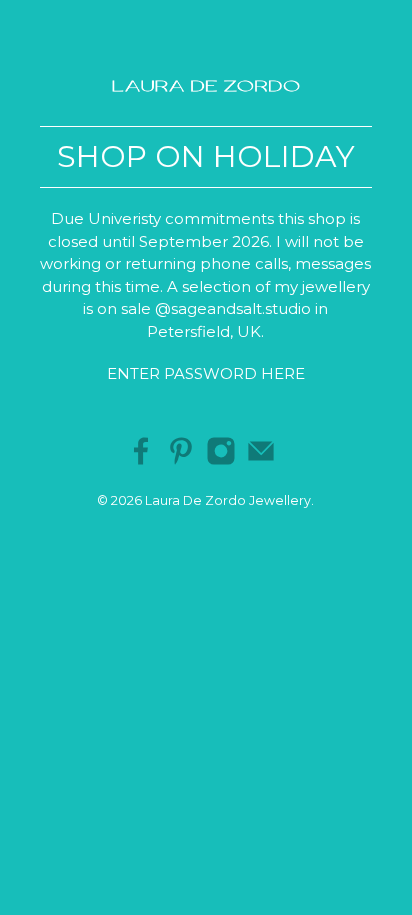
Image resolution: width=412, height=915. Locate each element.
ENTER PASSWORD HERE (206, 373)
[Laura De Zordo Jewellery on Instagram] (221, 460)
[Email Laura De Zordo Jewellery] (261, 460)
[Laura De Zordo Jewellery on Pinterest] (181, 460)
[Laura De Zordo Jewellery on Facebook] (141, 460)
